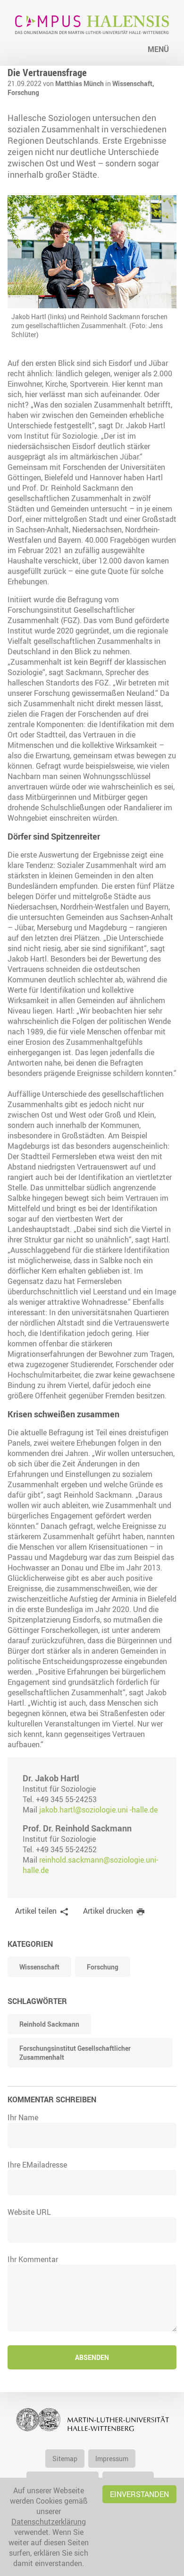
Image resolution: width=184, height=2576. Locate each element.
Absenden (92, 2357)
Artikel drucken (108, 1911)
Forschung (23, 92)
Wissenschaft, (133, 83)
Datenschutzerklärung (49, 2522)
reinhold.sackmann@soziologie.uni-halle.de (90, 1865)
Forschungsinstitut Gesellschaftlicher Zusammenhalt (75, 2053)
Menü (158, 49)
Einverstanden (139, 2494)
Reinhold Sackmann (49, 2024)
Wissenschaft (39, 1967)
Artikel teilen (36, 1911)
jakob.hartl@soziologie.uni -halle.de (98, 1810)
